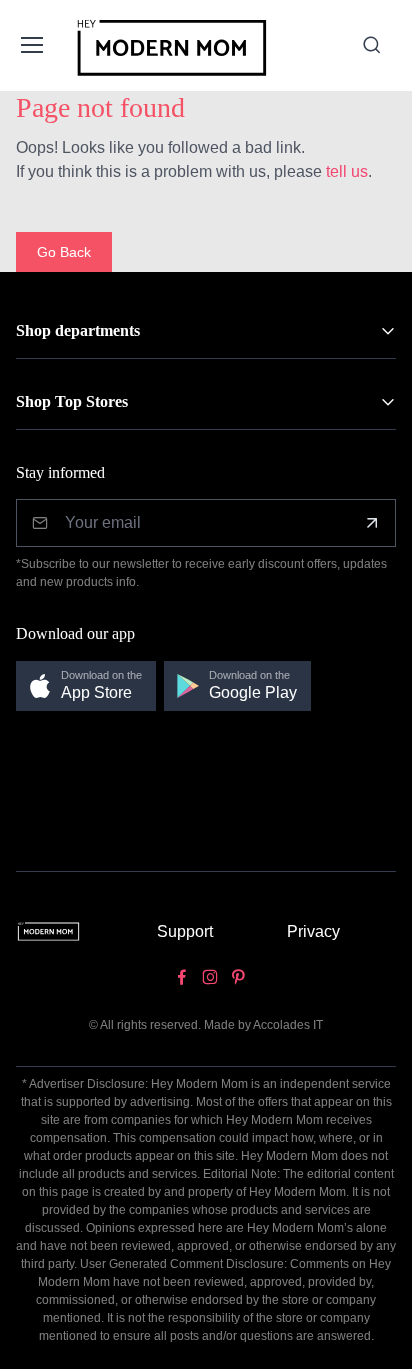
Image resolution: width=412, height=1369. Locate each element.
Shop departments (78, 330)
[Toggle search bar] (372, 45)
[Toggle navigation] (31, 45)
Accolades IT (288, 1025)
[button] (86, 686)
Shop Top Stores (72, 401)
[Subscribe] (372, 523)
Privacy (313, 931)
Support (185, 931)
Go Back (64, 252)
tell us (347, 171)
